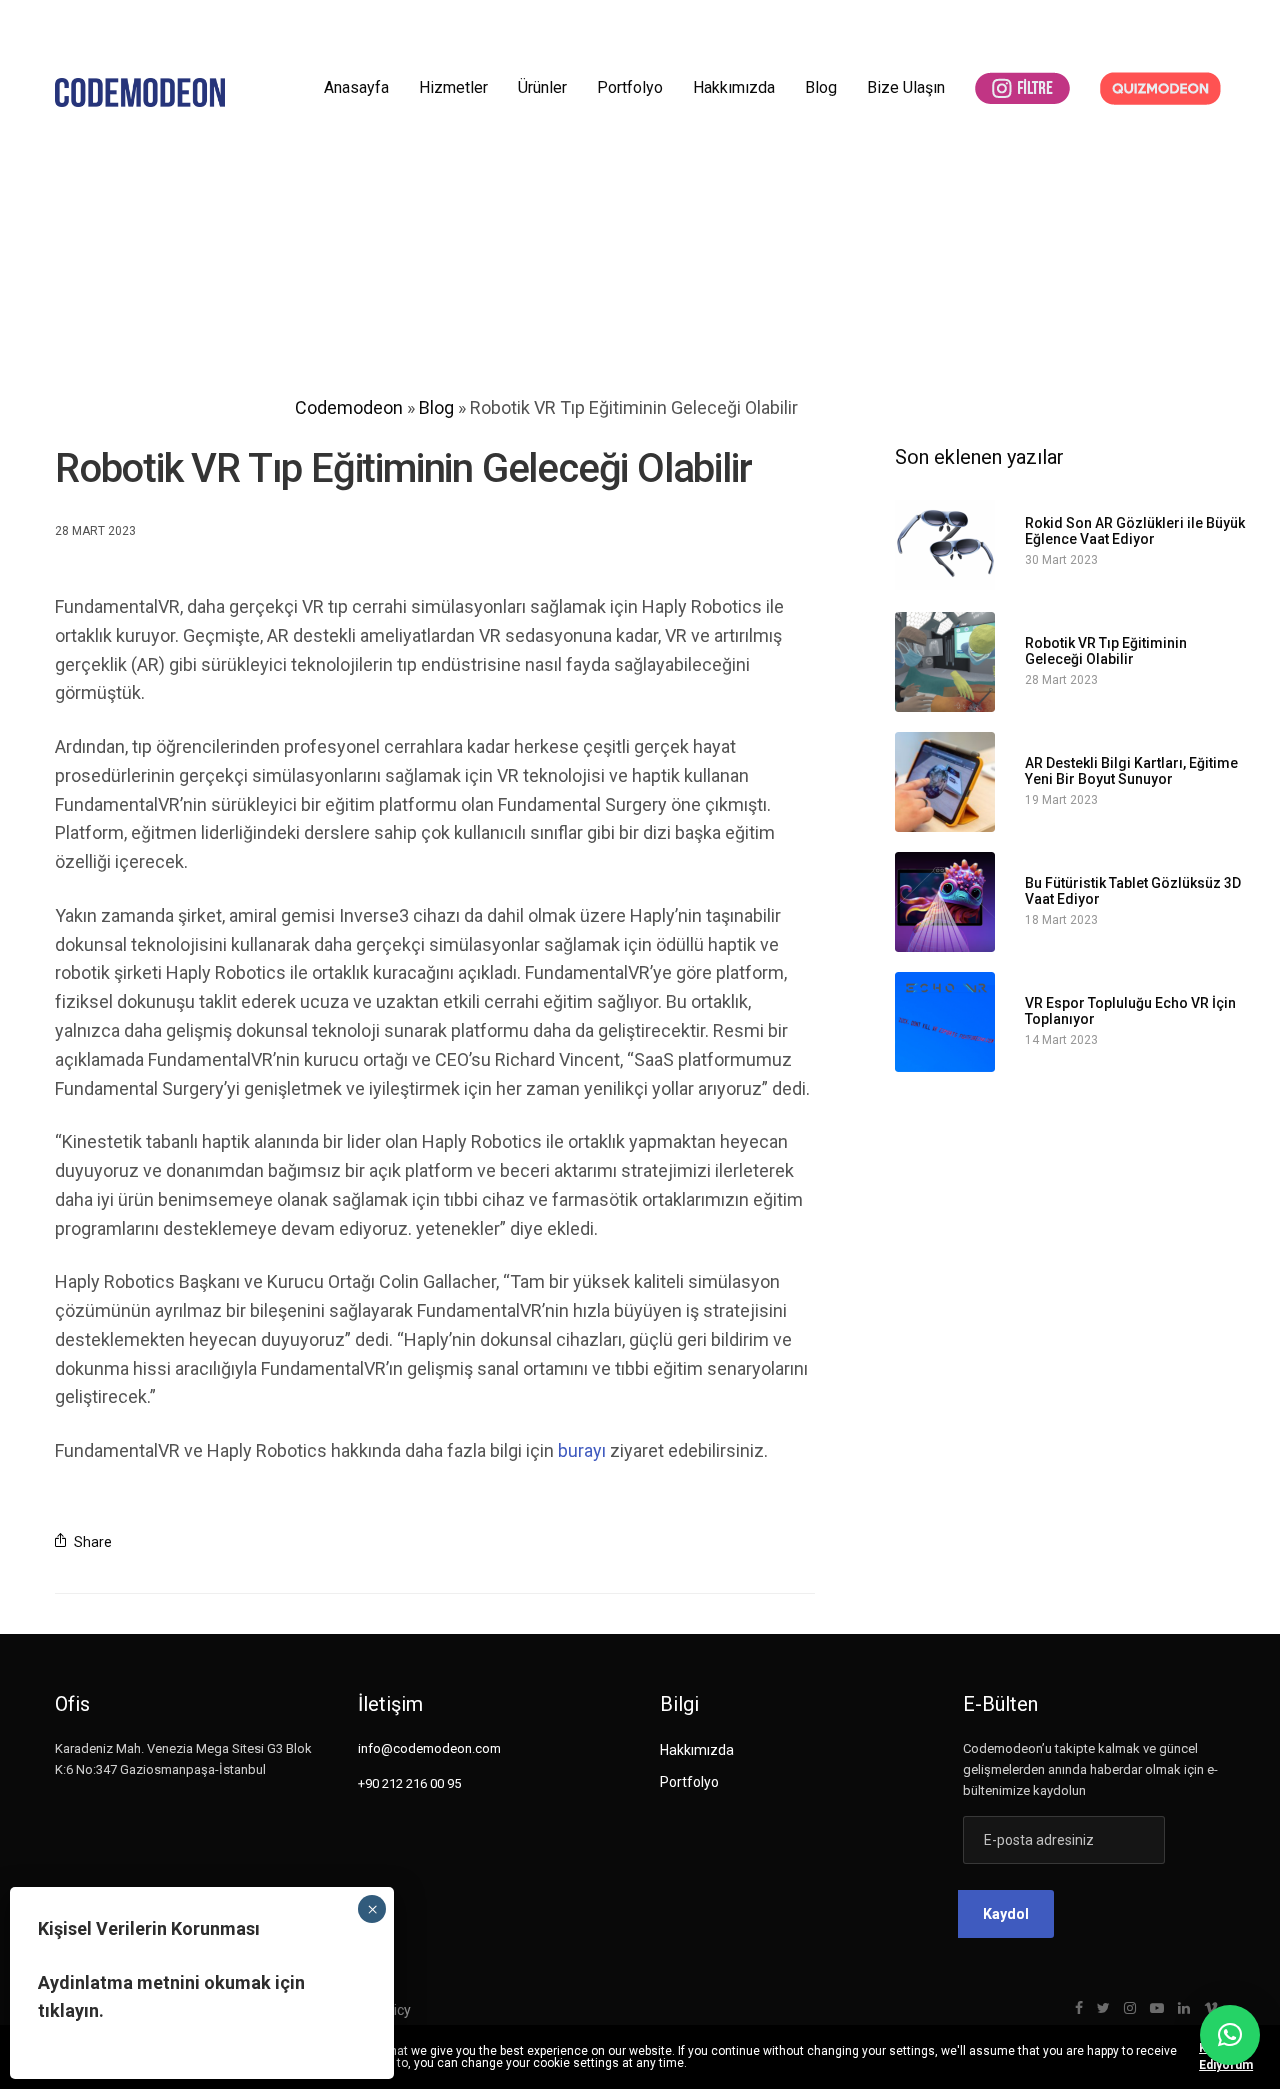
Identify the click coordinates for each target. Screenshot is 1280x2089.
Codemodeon (349, 407)
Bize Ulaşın (906, 87)
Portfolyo (630, 87)
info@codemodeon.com (429, 1748)
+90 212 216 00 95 (409, 1783)
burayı (582, 1450)
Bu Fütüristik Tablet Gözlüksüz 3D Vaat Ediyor (1133, 891)
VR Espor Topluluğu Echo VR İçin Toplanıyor (1130, 1011)
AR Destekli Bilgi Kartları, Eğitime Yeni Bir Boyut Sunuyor (1131, 771)
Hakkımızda (734, 87)
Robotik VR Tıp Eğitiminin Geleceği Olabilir (1106, 651)
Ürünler (542, 87)
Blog (821, 87)
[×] (1230, 2035)
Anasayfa (356, 87)
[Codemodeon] (140, 93)
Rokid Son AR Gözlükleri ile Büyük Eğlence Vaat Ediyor (1135, 531)
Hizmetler (453, 87)
